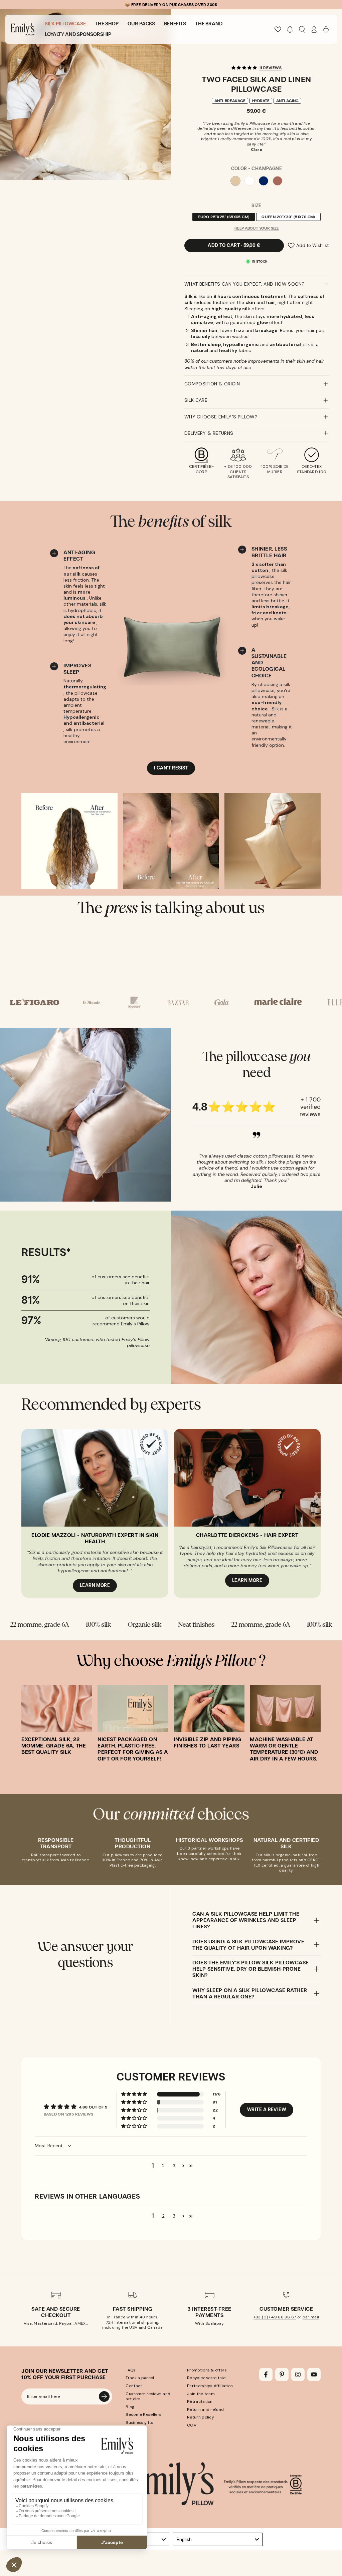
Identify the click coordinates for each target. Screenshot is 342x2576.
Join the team (201, 2394)
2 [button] (163, 2166)
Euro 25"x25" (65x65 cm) (223, 218)
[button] (290, 29)
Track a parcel (140, 2378)
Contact (134, 2386)
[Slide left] (142, 167)
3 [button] (174, 2166)
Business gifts (139, 2423)
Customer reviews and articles (148, 2396)
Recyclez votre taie (206, 2378)
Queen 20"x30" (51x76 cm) (288, 218)
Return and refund (205, 2409)
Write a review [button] (267, 2110)
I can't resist (171, 768)
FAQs (130, 2370)
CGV (192, 2425)
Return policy (201, 2417)
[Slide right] (158, 167)
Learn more (95, 1585)
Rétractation (200, 2401)
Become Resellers (143, 2414)
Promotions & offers (207, 2370)
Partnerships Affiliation (210, 2386)
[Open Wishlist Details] (278, 29)
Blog (130, 2407)
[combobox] (218, 2539)
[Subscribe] (104, 2396)
